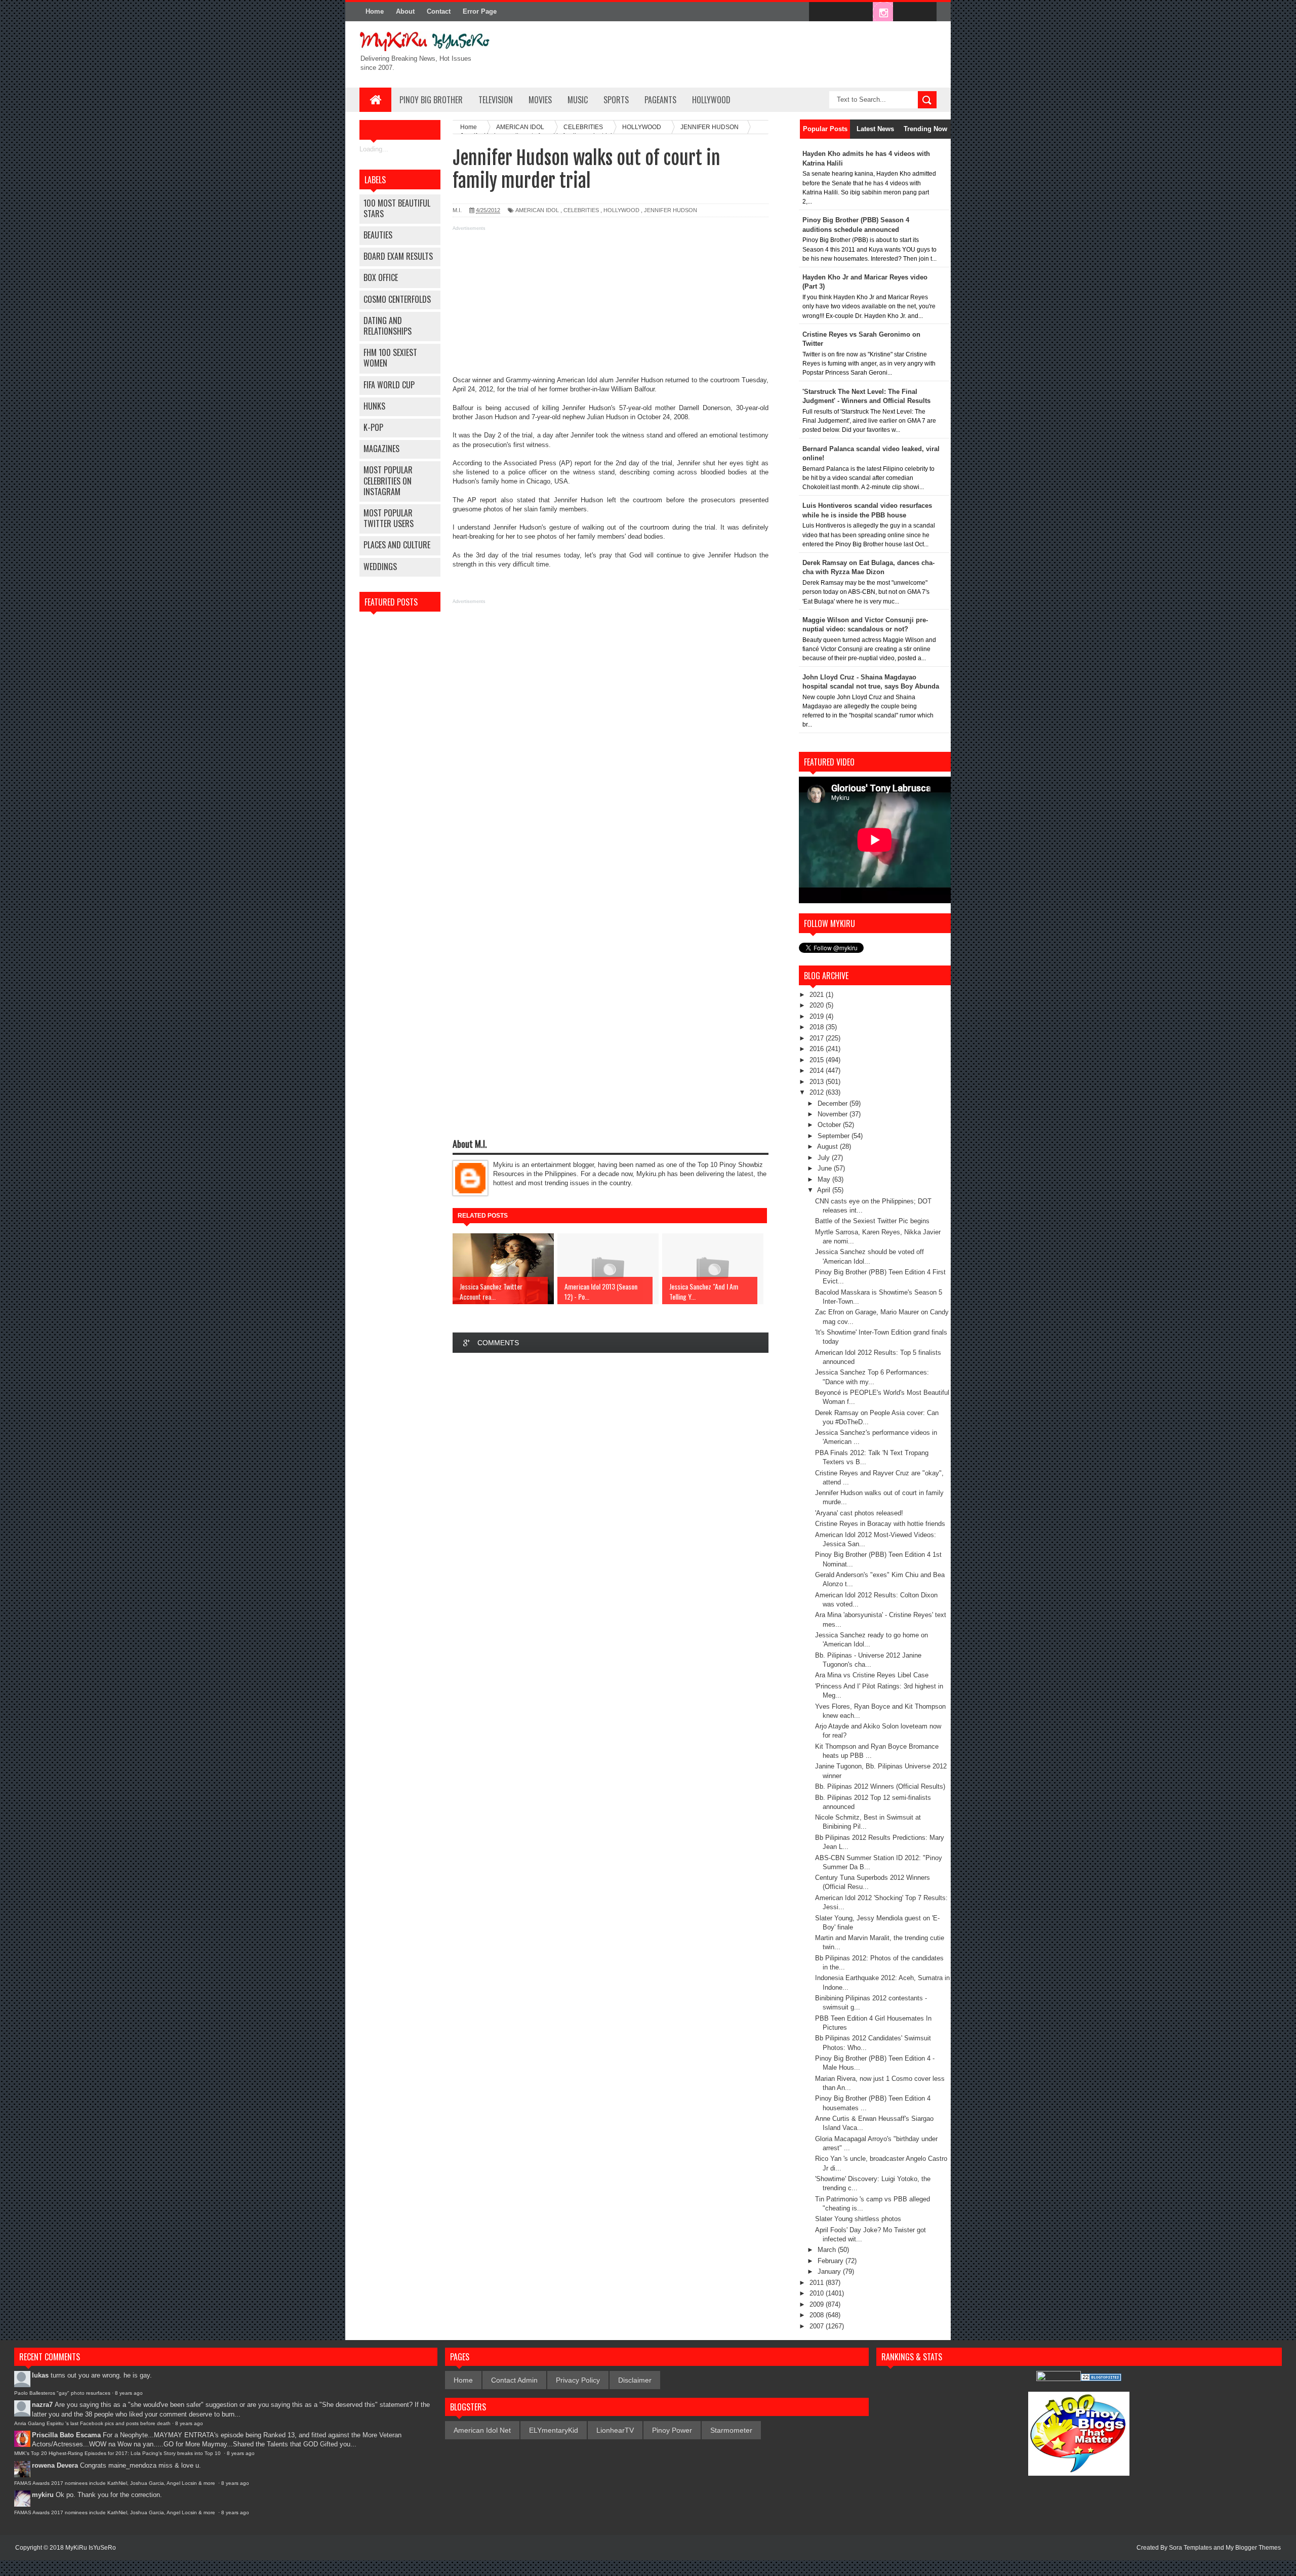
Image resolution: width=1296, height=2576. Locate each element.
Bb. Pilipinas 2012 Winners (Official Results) (880, 1786)
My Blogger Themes (1253, 2548)
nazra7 (42, 2405)
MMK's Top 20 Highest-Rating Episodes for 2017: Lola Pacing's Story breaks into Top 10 (118, 2453)
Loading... (374, 149)
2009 (818, 2304)
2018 (818, 1027)
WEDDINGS (380, 567)
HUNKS (374, 406)
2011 (818, 2283)
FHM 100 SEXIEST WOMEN (390, 358)
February (832, 2261)
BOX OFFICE (381, 277)
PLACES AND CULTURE (397, 545)
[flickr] (862, 12)
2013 (818, 1082)
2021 (818, 995)
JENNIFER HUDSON (671, 210)
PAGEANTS (660, 100)
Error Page (480, 11)
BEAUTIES (378, 235)
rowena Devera (55, 2465)
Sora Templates (1190, 2548)
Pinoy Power (672, 2430)
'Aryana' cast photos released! (859, 1513)
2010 (818, 2293)
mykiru (43, 2495)
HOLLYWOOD (711, 100)
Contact (439, 11)
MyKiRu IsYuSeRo (91, 2548)
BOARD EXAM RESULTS (398, 256)
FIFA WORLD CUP (389, 385)
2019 (818, 1016)
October (830, 1125)
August (828, 1146)
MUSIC (578, 100)
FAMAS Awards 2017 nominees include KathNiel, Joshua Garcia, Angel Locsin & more (115, 2483)
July (825, 1158)
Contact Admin (514, 2380)
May (825, 1179)
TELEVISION (496, 100)
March (828, 2250)
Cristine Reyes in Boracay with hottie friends (880, 1524)
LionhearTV (615, 2430)
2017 (818, 1038)
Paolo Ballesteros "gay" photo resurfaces (62, 2393)
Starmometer (731, 2430)
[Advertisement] (611, 305)
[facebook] (819, 12)
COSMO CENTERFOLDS (397, 299)
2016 (818, 1049)
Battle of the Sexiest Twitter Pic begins (872, 1221)
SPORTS (616, 100)
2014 (818, 1071)
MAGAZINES (381, 449)
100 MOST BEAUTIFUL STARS (397, 208)
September (835, 1136)
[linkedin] (904, 12)
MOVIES (540, 100)
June (826, 1168)
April (825, 1190)
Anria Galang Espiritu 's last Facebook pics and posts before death (92, 2423)
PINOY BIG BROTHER (431, 100)
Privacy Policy (578, 2380)
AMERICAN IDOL (537, 210)
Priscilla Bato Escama (66, 2435)
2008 (818, 2315)
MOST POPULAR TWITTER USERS (389, 518)
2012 (818, 1092)
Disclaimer (635, 2380)
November (834, 1114)
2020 (818, 1005)
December (834, 1103)
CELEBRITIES (581, 210)
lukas (40, 2375)
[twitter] (840, 12)
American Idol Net (482, 2430)
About (405, 11)
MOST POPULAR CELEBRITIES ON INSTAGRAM (388, 480)
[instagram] (883, 12)
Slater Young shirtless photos (858, 2219)
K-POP (373, 427)
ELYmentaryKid (554, 2430)
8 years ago (129, 2393)
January (830, 2271)
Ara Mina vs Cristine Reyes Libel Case (872, 1675)
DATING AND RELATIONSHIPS (388, 326)
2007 (818, 2326)
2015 (818, 1060)
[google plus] (925, 12)
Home (375, 11)
